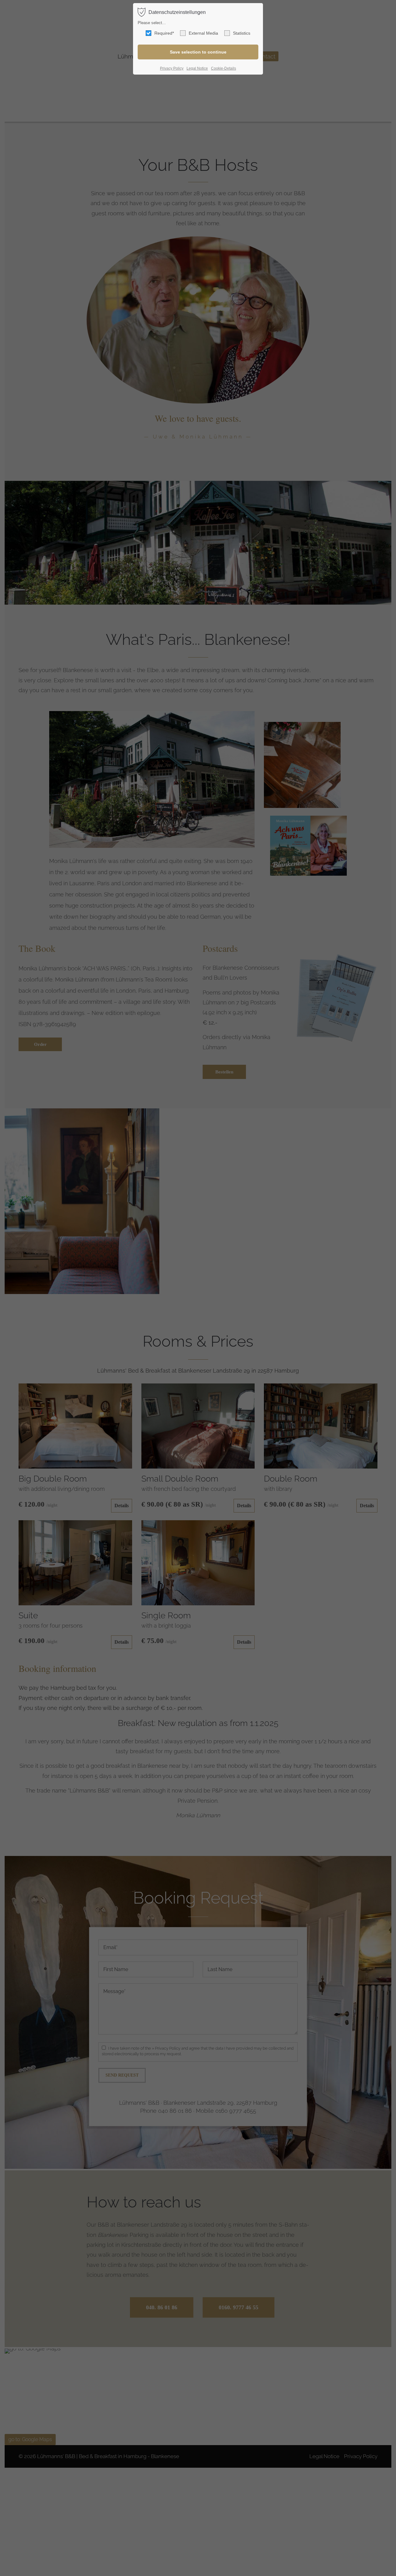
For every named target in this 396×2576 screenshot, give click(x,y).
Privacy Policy (172, 68)
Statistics (242, 33)
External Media (203, 33)
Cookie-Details (224, 68)
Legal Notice (197, 68)
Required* (164, 33)
